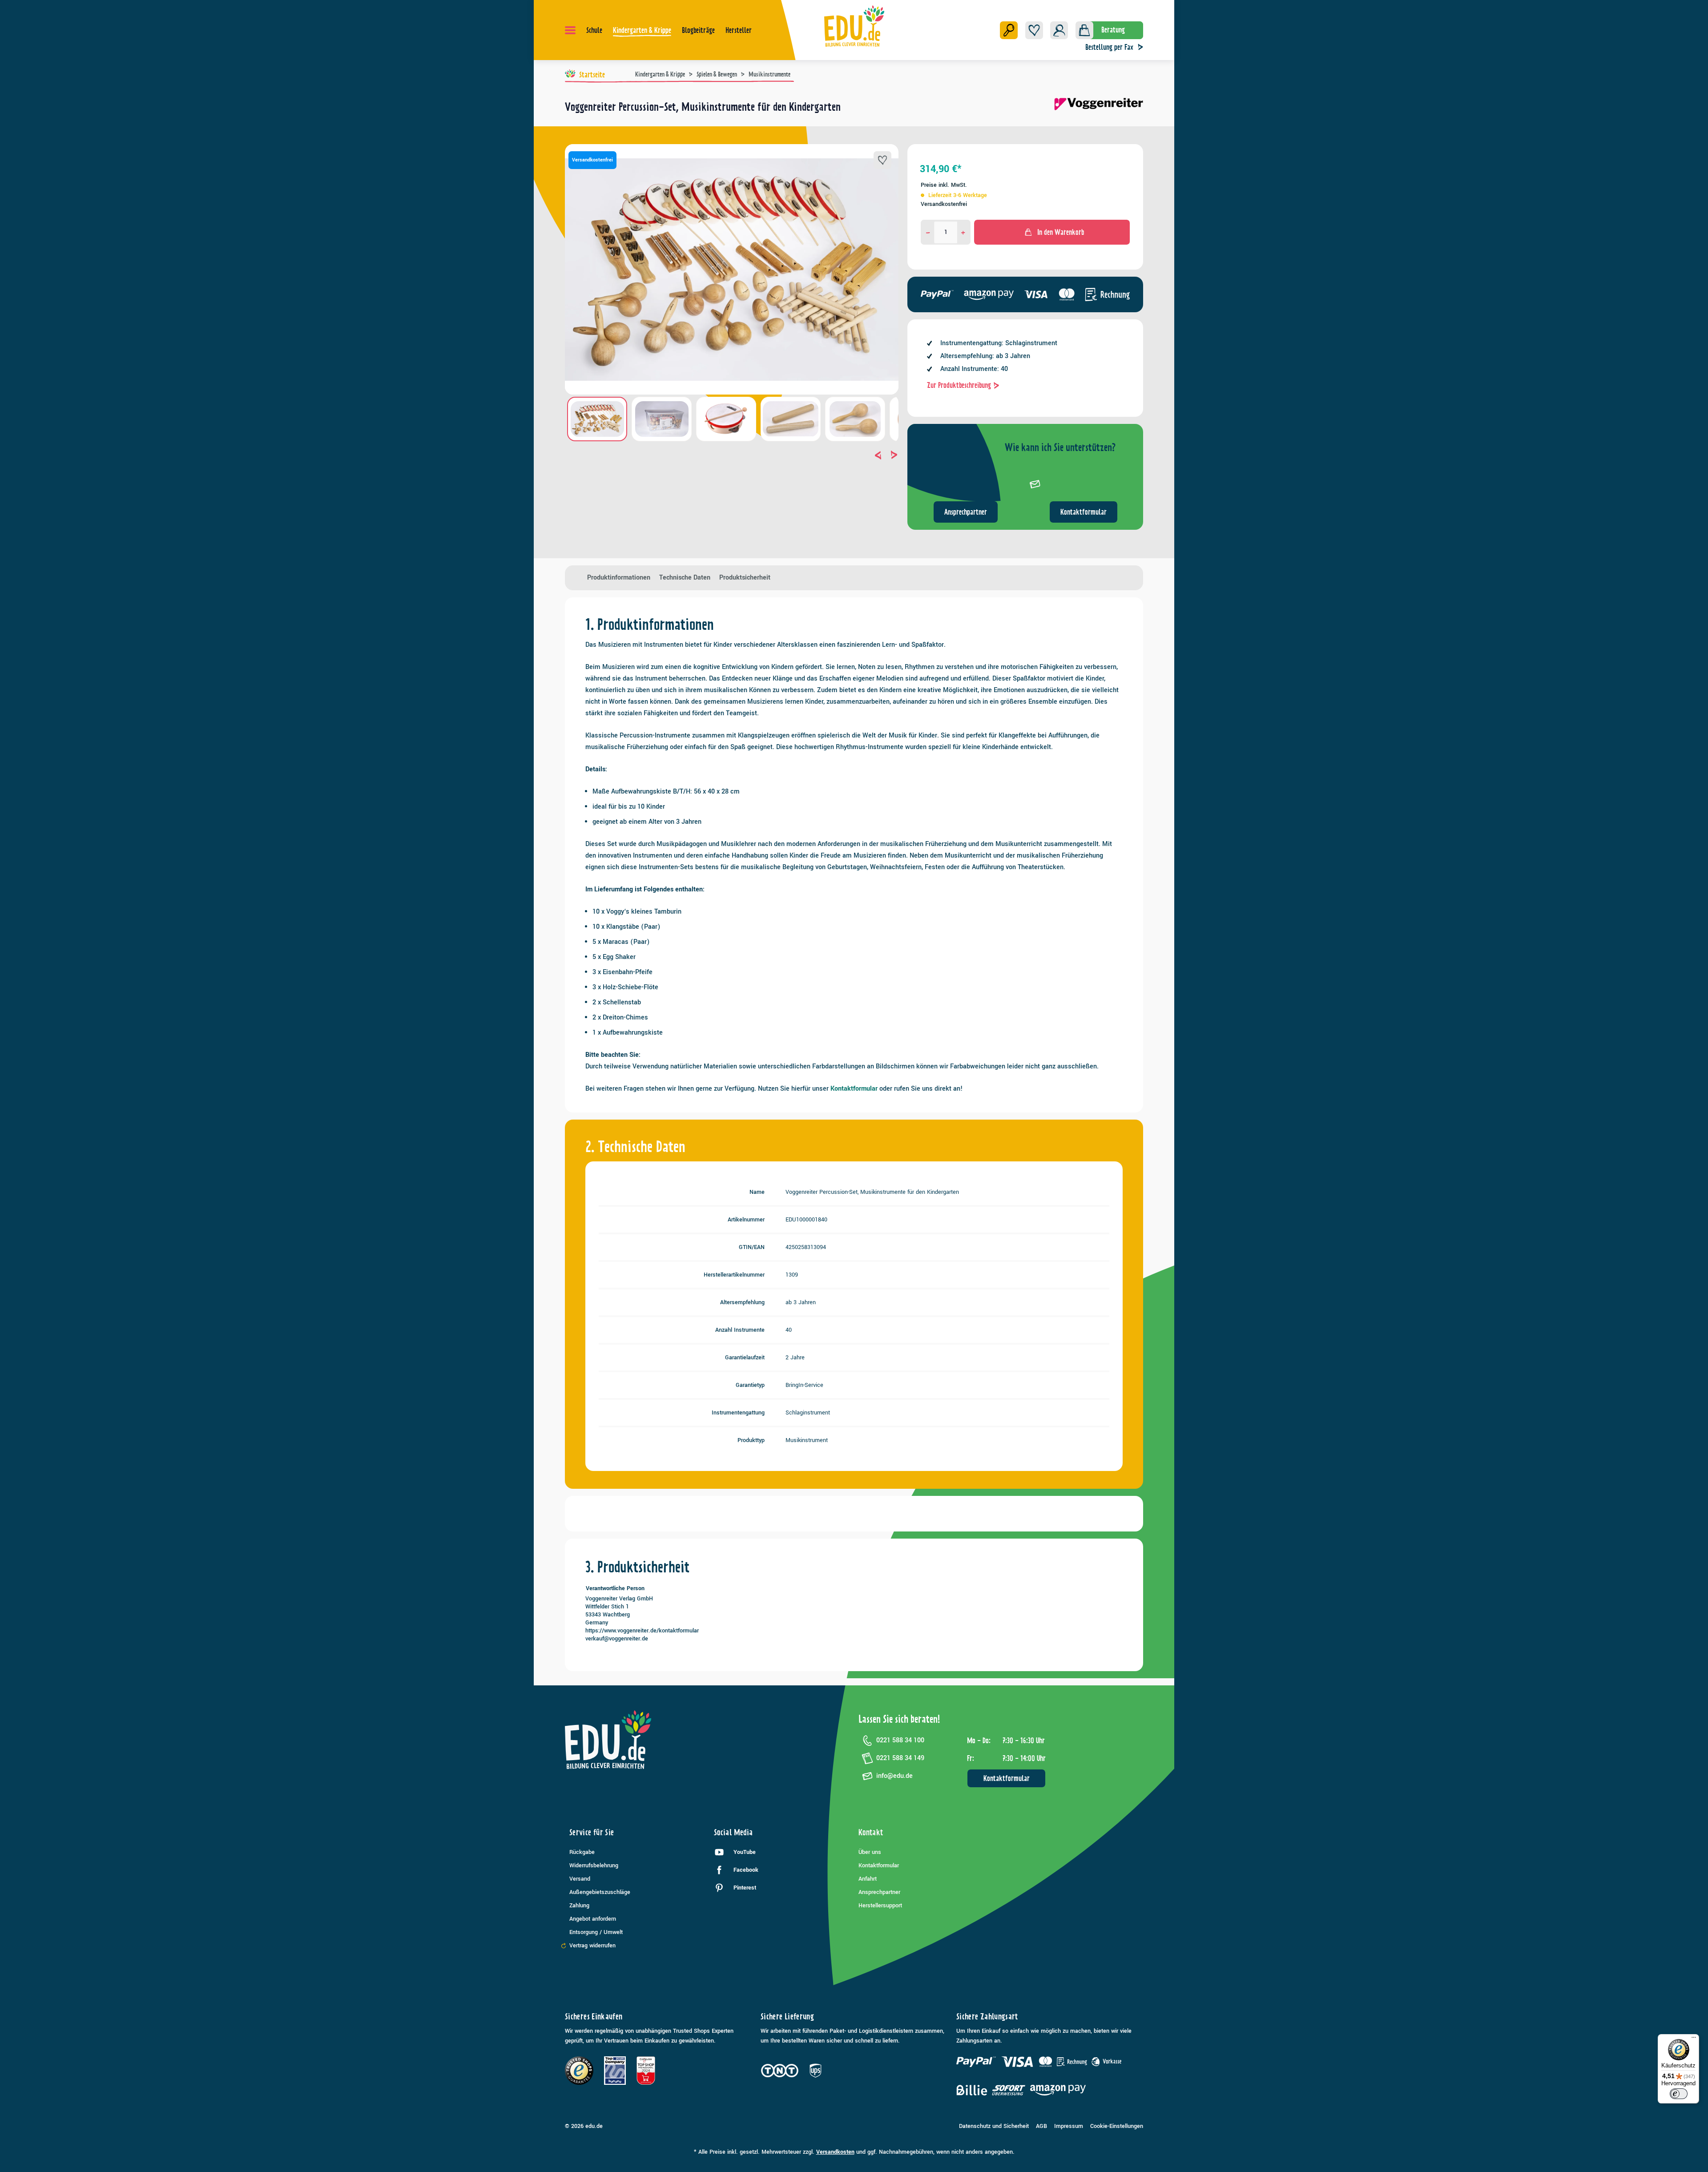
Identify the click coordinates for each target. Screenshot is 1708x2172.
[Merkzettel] (1034, 30)
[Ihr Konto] (1059, 30)
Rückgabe (582, 1852)
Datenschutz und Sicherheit (994, 2126)
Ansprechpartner (966, 512)
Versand (580, 1879)
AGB (1041, 2126)
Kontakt (871, 1832)
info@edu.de (894, 1776)
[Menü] (570, 30)
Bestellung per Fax (1109, 47)
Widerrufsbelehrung (594, 1866)
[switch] (1679, 2094)
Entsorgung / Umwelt (596, 1932)
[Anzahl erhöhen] (963, 232)
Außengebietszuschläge (600, 1892)
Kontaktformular (1084, 512)
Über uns (870, 1852)
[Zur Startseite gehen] (854, 26)
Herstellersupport (880, 1906)
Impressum (1069, 2126)
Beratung (1113, 30)
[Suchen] (1009, 30)
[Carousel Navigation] (732, 455)
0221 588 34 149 (900, 1758)
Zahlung (579, 1906)
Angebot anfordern (593, 1919)
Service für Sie (592, 1832)
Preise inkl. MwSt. (944, 185)
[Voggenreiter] (1099, 110)
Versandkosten (835, 2152)
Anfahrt (868, 1879)
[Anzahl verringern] (928, 232)
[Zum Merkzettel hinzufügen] (882, 160)
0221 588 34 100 (900, 1740)
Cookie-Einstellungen (1117, 2126)
